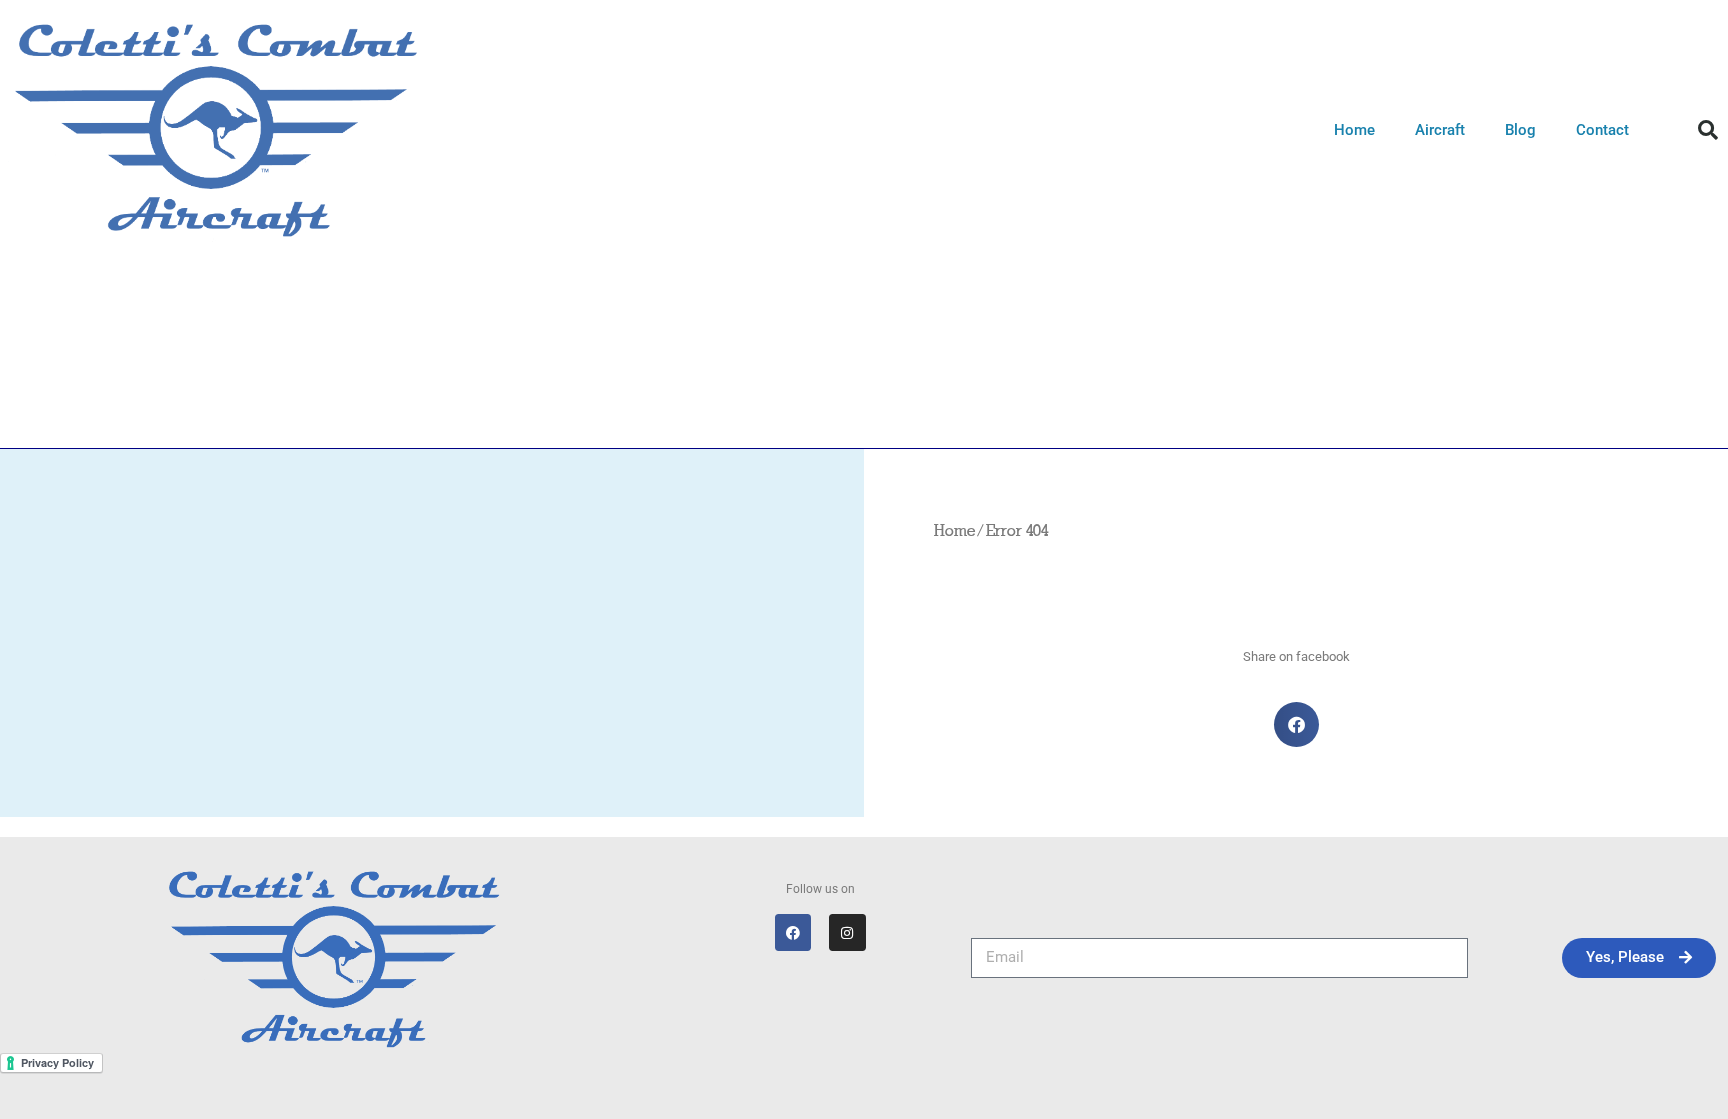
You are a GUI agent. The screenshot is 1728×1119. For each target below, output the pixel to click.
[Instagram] (847, 932)
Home (1354, 130)
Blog (1520, 130)
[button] (1708, 130)
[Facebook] (793, 932)
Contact (1602, 130)
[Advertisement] (864, 409)
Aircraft (1440, 130)
